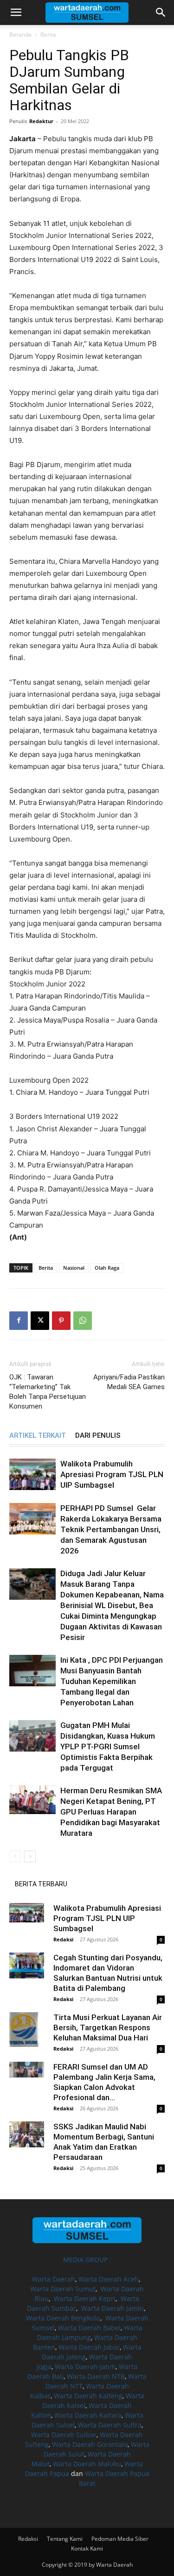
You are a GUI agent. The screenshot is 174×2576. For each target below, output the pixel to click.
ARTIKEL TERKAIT (38, 1435)
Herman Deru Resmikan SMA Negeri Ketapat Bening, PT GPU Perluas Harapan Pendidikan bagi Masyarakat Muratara (111, 1812)
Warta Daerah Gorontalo (90, 2444)
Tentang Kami (65, 2539)
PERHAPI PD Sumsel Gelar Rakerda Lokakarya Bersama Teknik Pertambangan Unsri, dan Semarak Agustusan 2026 (111, 1529)
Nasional (74, 1268)
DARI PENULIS (98, 1435)
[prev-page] (15, 1856)
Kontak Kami (87, 2548)
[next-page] (30, 1856)
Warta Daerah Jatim (85, 2367)
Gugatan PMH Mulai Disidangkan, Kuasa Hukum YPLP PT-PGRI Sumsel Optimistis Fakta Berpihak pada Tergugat (108, 1746)
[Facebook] (19, 1321)
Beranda (20, 34)
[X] (40, 1321)
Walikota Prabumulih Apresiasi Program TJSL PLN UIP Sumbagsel (112, 1474)
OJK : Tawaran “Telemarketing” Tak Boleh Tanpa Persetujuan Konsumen (48, 1392)
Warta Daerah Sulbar (64, 2435)
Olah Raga (107, 1268)
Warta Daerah (54, 2279)
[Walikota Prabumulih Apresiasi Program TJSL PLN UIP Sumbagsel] (32, 1475)
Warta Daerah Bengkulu (63, 2318)
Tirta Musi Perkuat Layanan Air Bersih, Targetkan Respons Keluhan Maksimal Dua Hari (108, 2027)
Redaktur (41, 121)
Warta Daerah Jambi (113, 2308)
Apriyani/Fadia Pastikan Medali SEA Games (129, 1382)
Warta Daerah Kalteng (88, 2396)
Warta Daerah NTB (96, 2376)
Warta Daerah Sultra (110, 2425)
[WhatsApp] (83, 1321)
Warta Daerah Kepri (85, 2298)
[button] (16, 12)
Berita (48, 34)
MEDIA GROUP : (87, 2260)
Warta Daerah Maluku (87, 2464)
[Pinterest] (61, 1321)
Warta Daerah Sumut (63, 2289)
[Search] (161, 12)
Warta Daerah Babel (89, 2328)
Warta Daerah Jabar (89, 2347)
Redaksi (63, 1939)
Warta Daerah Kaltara (88, 2415)
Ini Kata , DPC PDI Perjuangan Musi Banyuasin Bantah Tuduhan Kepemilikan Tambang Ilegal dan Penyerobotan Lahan (112, 1681)
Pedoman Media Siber (120, 2539)
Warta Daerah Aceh (109, 2279)
